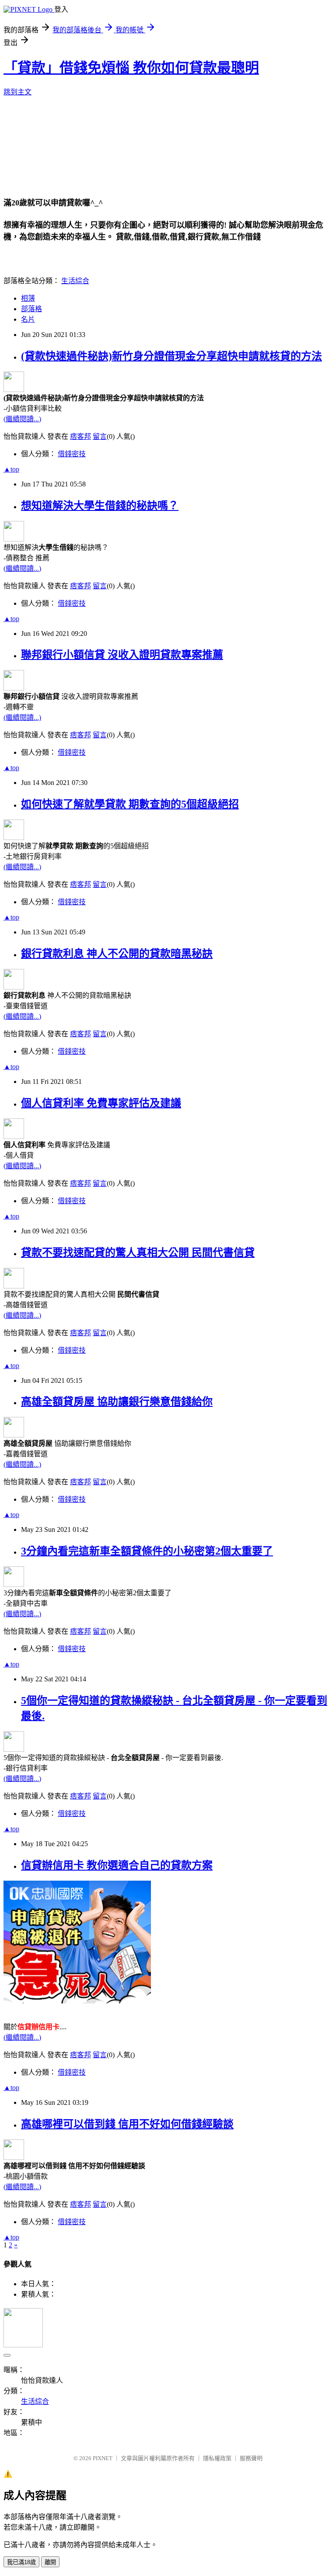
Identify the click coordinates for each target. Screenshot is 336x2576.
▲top (11, 469)
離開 (50, 2562)
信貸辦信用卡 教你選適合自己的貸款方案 (117, 1865)
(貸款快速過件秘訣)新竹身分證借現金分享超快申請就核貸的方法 (171, 356)
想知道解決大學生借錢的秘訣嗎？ (100, 506)
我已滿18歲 (21, 2562)
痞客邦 (80, 436)
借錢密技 (72, 454)
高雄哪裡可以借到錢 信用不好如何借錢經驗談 (127, 2124)
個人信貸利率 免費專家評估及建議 (101, 1103)
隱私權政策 (217, 2458)
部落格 (31, 309)
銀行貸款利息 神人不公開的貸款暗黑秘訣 (117, 954)
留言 (100, 436)
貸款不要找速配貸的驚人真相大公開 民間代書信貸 (138, 1253)
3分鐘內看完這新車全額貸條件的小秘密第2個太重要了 (147, 1551)
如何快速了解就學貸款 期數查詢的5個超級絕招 (130, 804)
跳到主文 (17, 92)
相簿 (28, 298)
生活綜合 (75, 281)
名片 (28, 319)
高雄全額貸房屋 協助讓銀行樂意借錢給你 (117, 1402)
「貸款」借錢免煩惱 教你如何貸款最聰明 (131, 68)
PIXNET (103, 2458)
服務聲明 (251, 2458)
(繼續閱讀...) (22, 419)
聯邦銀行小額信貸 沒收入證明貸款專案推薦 (122, 655)
